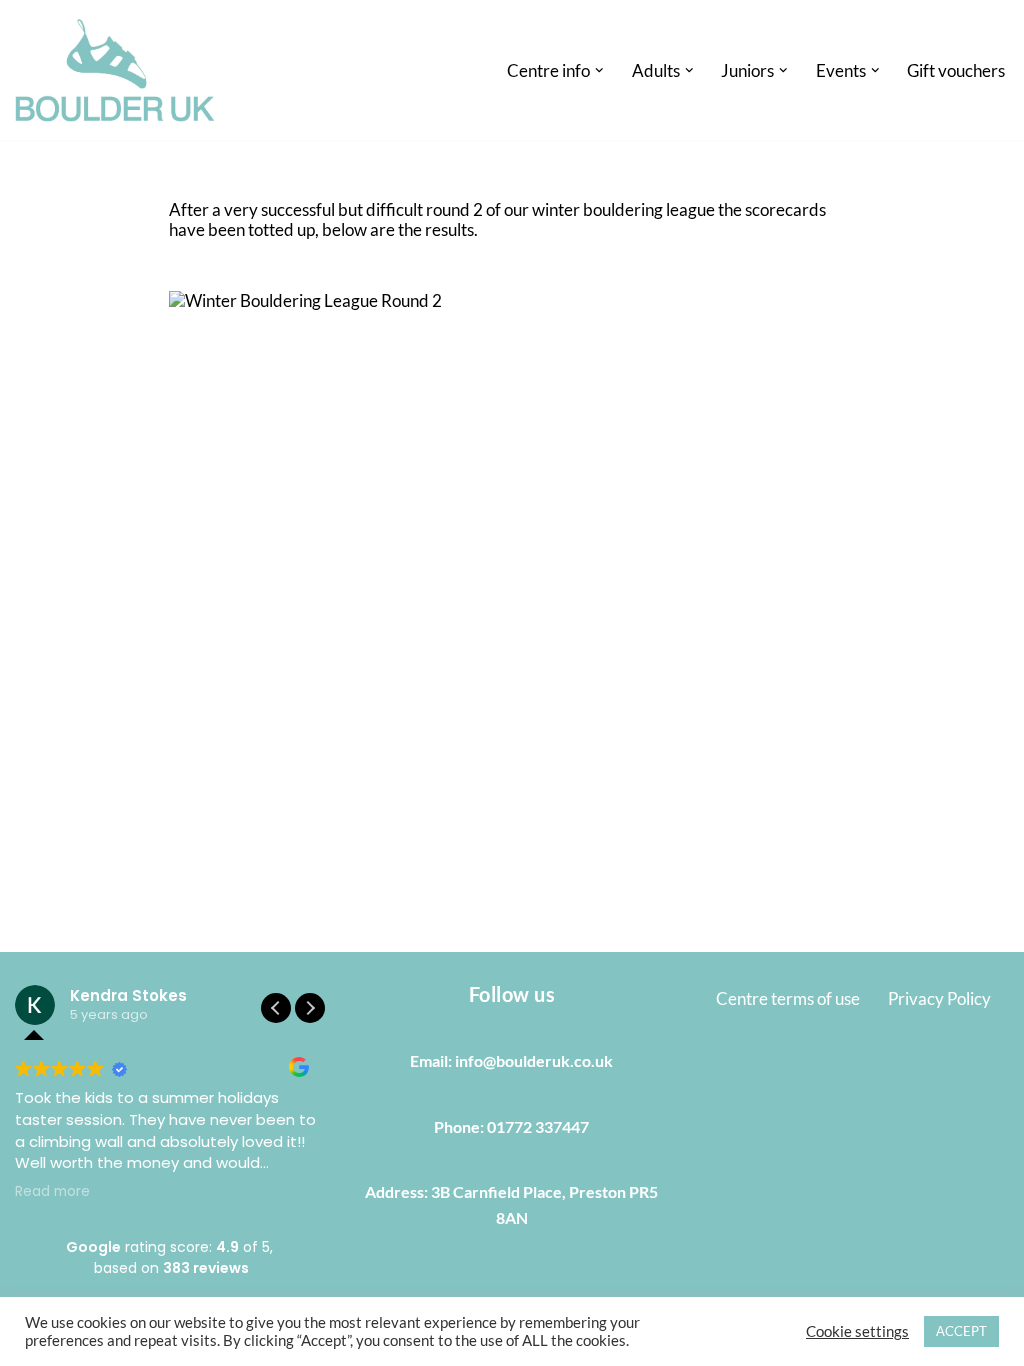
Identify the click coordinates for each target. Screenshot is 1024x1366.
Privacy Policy (939, 998)
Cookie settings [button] (857, 1331)
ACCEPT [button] (961, 1331)
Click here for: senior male (584, 330)
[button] (599, 70)
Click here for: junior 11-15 (587, 391)
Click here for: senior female (591, 351)
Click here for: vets (557, 371)
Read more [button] (52, 1192)
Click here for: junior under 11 (598, 412)
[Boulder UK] (115, 70)
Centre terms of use (788, 998)
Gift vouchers (956, 70)
